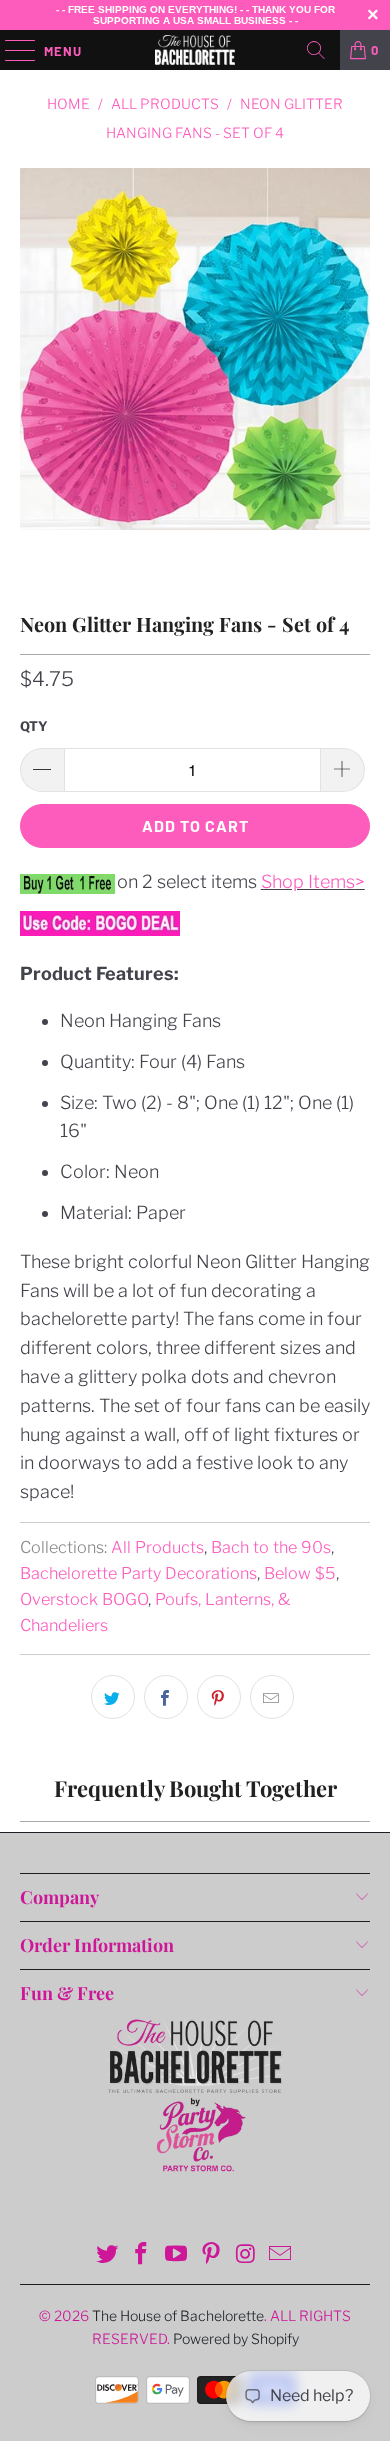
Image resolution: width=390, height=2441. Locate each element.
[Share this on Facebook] (166, 1697)
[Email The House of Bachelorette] (281, 2255)
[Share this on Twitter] (113, 1697)
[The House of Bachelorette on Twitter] (107, 2255)
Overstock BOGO (84, 1599)
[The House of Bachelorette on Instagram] (246, 2255)
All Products (157, 1547)
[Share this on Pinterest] (219, 1697)
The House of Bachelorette (178, 2315)
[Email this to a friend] (272, 1697)
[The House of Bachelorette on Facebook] (142, 2255)
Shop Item (303, 881)
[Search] (316, 50)
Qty (34, 726)
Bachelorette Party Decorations (138, 1573)
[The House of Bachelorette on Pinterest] (212, 2255)
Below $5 (300, 1573)
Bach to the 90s (271, 1547)
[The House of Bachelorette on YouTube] (177, 2255)
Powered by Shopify (236, 2338)
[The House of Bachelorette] (195, 50)
